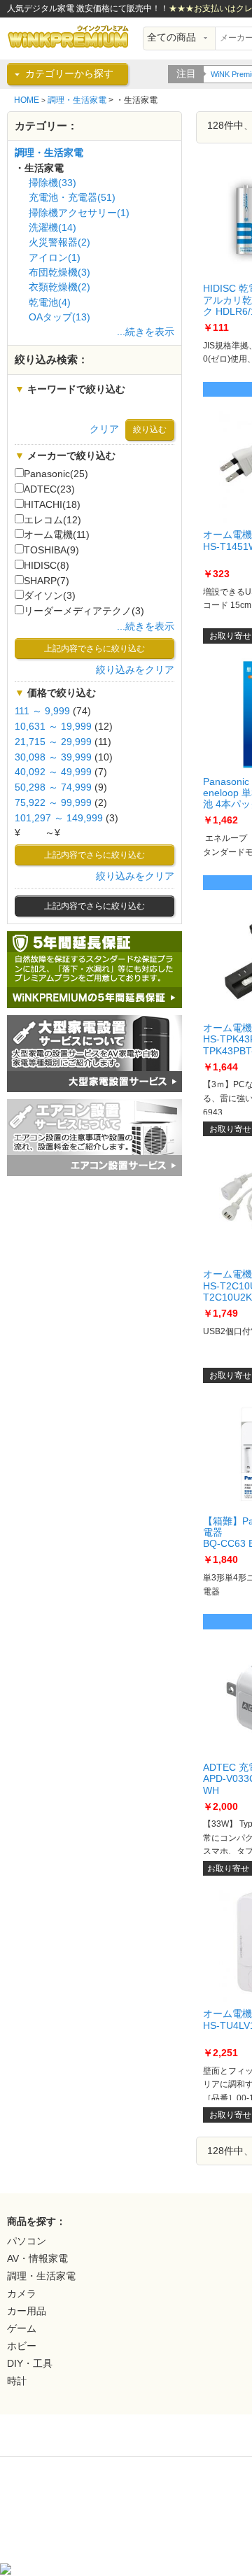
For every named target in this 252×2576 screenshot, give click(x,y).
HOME (27, 100)
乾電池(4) (50, 303)
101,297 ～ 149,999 (59, 818)
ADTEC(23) (49, 489)
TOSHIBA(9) (51, 550)
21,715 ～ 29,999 (53, 742)
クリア (104, 429)
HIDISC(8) (47, 566)
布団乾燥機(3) (59, 273)
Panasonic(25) (56, 474)
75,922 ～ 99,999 (53, 803)
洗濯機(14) (52, 228)
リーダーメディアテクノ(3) (84, 611)
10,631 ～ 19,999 (53, 727)
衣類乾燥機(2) (59, 287)
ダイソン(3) (50, 596)
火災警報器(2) (59, 242)
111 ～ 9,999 (42, 711)
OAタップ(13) (59, 317)
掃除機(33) (52, 183)
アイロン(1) (55, 258)
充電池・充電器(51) (72, 198)
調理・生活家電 (77, 100)
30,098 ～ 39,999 (53, 757)
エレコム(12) (52, 520)
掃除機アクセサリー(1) (79, 213)
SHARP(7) (47, 581)
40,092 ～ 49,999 (53, 772)
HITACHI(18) (52, 505)
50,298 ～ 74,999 (53, 787)
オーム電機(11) (57, 535)
